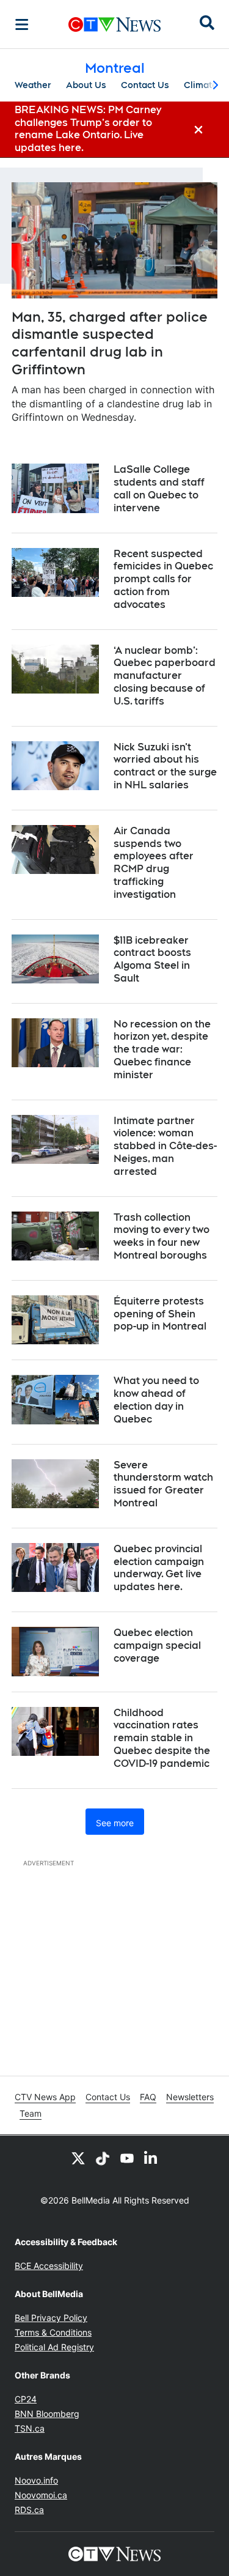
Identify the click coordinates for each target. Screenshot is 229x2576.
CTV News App (45, 2097)
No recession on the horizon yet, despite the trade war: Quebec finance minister (162, 1049)
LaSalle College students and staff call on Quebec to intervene (159, 488)
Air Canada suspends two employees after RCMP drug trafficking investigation (154, 863)
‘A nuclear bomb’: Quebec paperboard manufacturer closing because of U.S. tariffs (165, 676)
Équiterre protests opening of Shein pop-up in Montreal (160, 1314)
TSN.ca (30, 2428)
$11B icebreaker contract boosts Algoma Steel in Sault (152, 959)
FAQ (148, 2097)
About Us (86, 85)
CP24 (26, 2399)
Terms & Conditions (53, 2332)
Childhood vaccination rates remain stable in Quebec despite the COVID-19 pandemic (162, 1738)
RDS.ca (29, 2510)
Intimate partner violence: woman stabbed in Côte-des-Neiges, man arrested (165, 1146)
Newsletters (190, 2097)
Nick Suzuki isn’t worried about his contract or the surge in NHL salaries (165, 766)
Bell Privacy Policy (51, 2318)
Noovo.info (36, 2480)
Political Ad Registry (54, 2347)
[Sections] (22, 24)
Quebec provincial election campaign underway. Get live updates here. (159, 1568)
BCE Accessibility (49, 2266)
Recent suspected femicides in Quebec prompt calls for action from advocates (163, 579)
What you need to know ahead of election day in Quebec (156, 1400)
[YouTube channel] (127, 2158)
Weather (33, 85)
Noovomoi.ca (41, 2495)
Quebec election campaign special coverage (157, 1645)
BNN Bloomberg (47, 2414)
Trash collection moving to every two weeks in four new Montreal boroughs (162, 1236)
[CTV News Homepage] (114, 24)
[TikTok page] (103, 2158)
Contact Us (145, 85)
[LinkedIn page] (151, 2158)
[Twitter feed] (78, 2158)
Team (31, 2113)
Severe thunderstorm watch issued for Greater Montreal (163, 1484)
